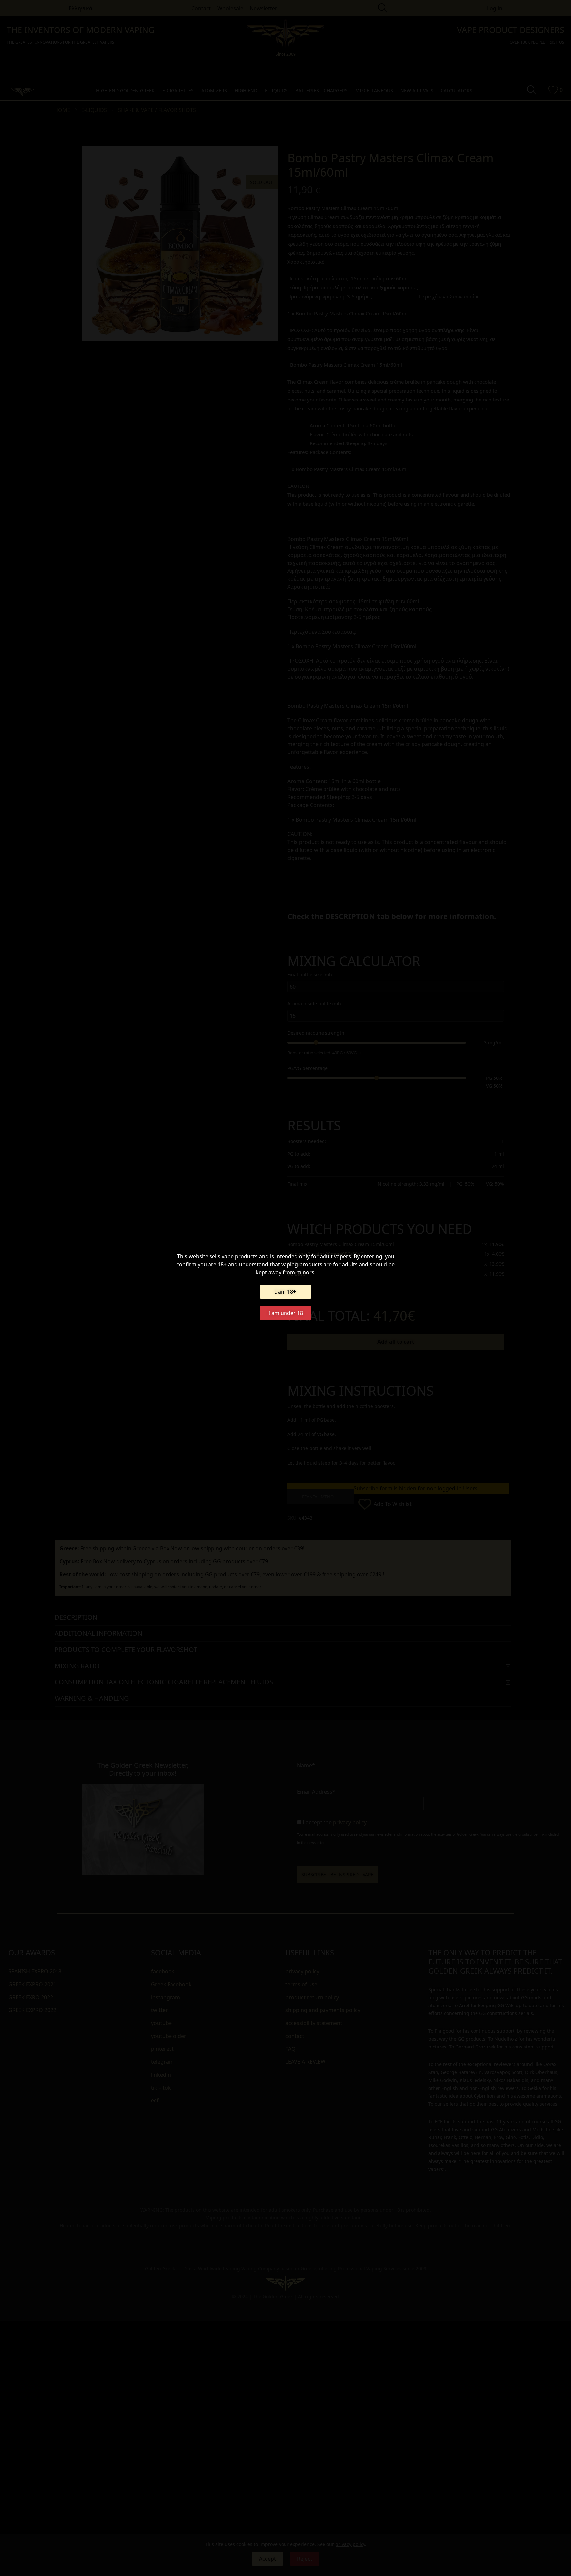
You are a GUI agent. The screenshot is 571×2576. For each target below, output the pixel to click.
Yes (286, 1360)
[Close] (362, 1199)
